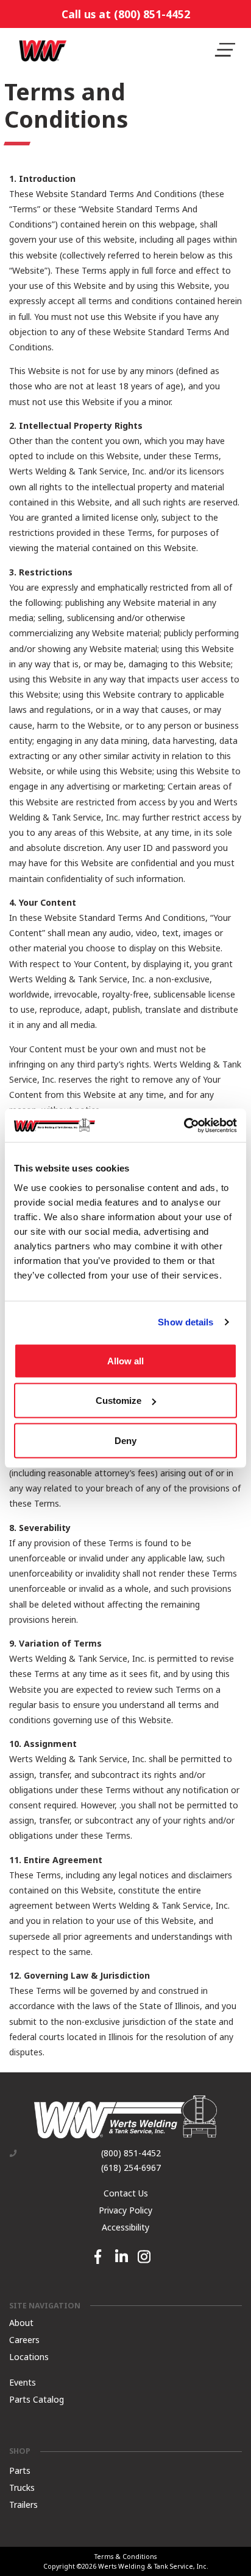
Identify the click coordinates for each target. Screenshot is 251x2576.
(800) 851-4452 (131, 2153)
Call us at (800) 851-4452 (126, 14)
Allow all (125, 1360)
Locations (29, 2357)
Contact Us (126, 2193)
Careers (24, 2340)
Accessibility (125, 2227)
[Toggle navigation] (225, 50)
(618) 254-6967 (131, 2168)
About (21, 2323)
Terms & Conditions (125, 2556)
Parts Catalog (37, 2399)
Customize (118, 1401)
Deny (125, 1440)
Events (23, 2382)
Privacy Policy (125, 2210)
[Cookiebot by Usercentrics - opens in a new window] (184, 1125)
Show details (186, 1322)
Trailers (23, 2504)
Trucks (22, 2487)
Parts (20, 2470)
